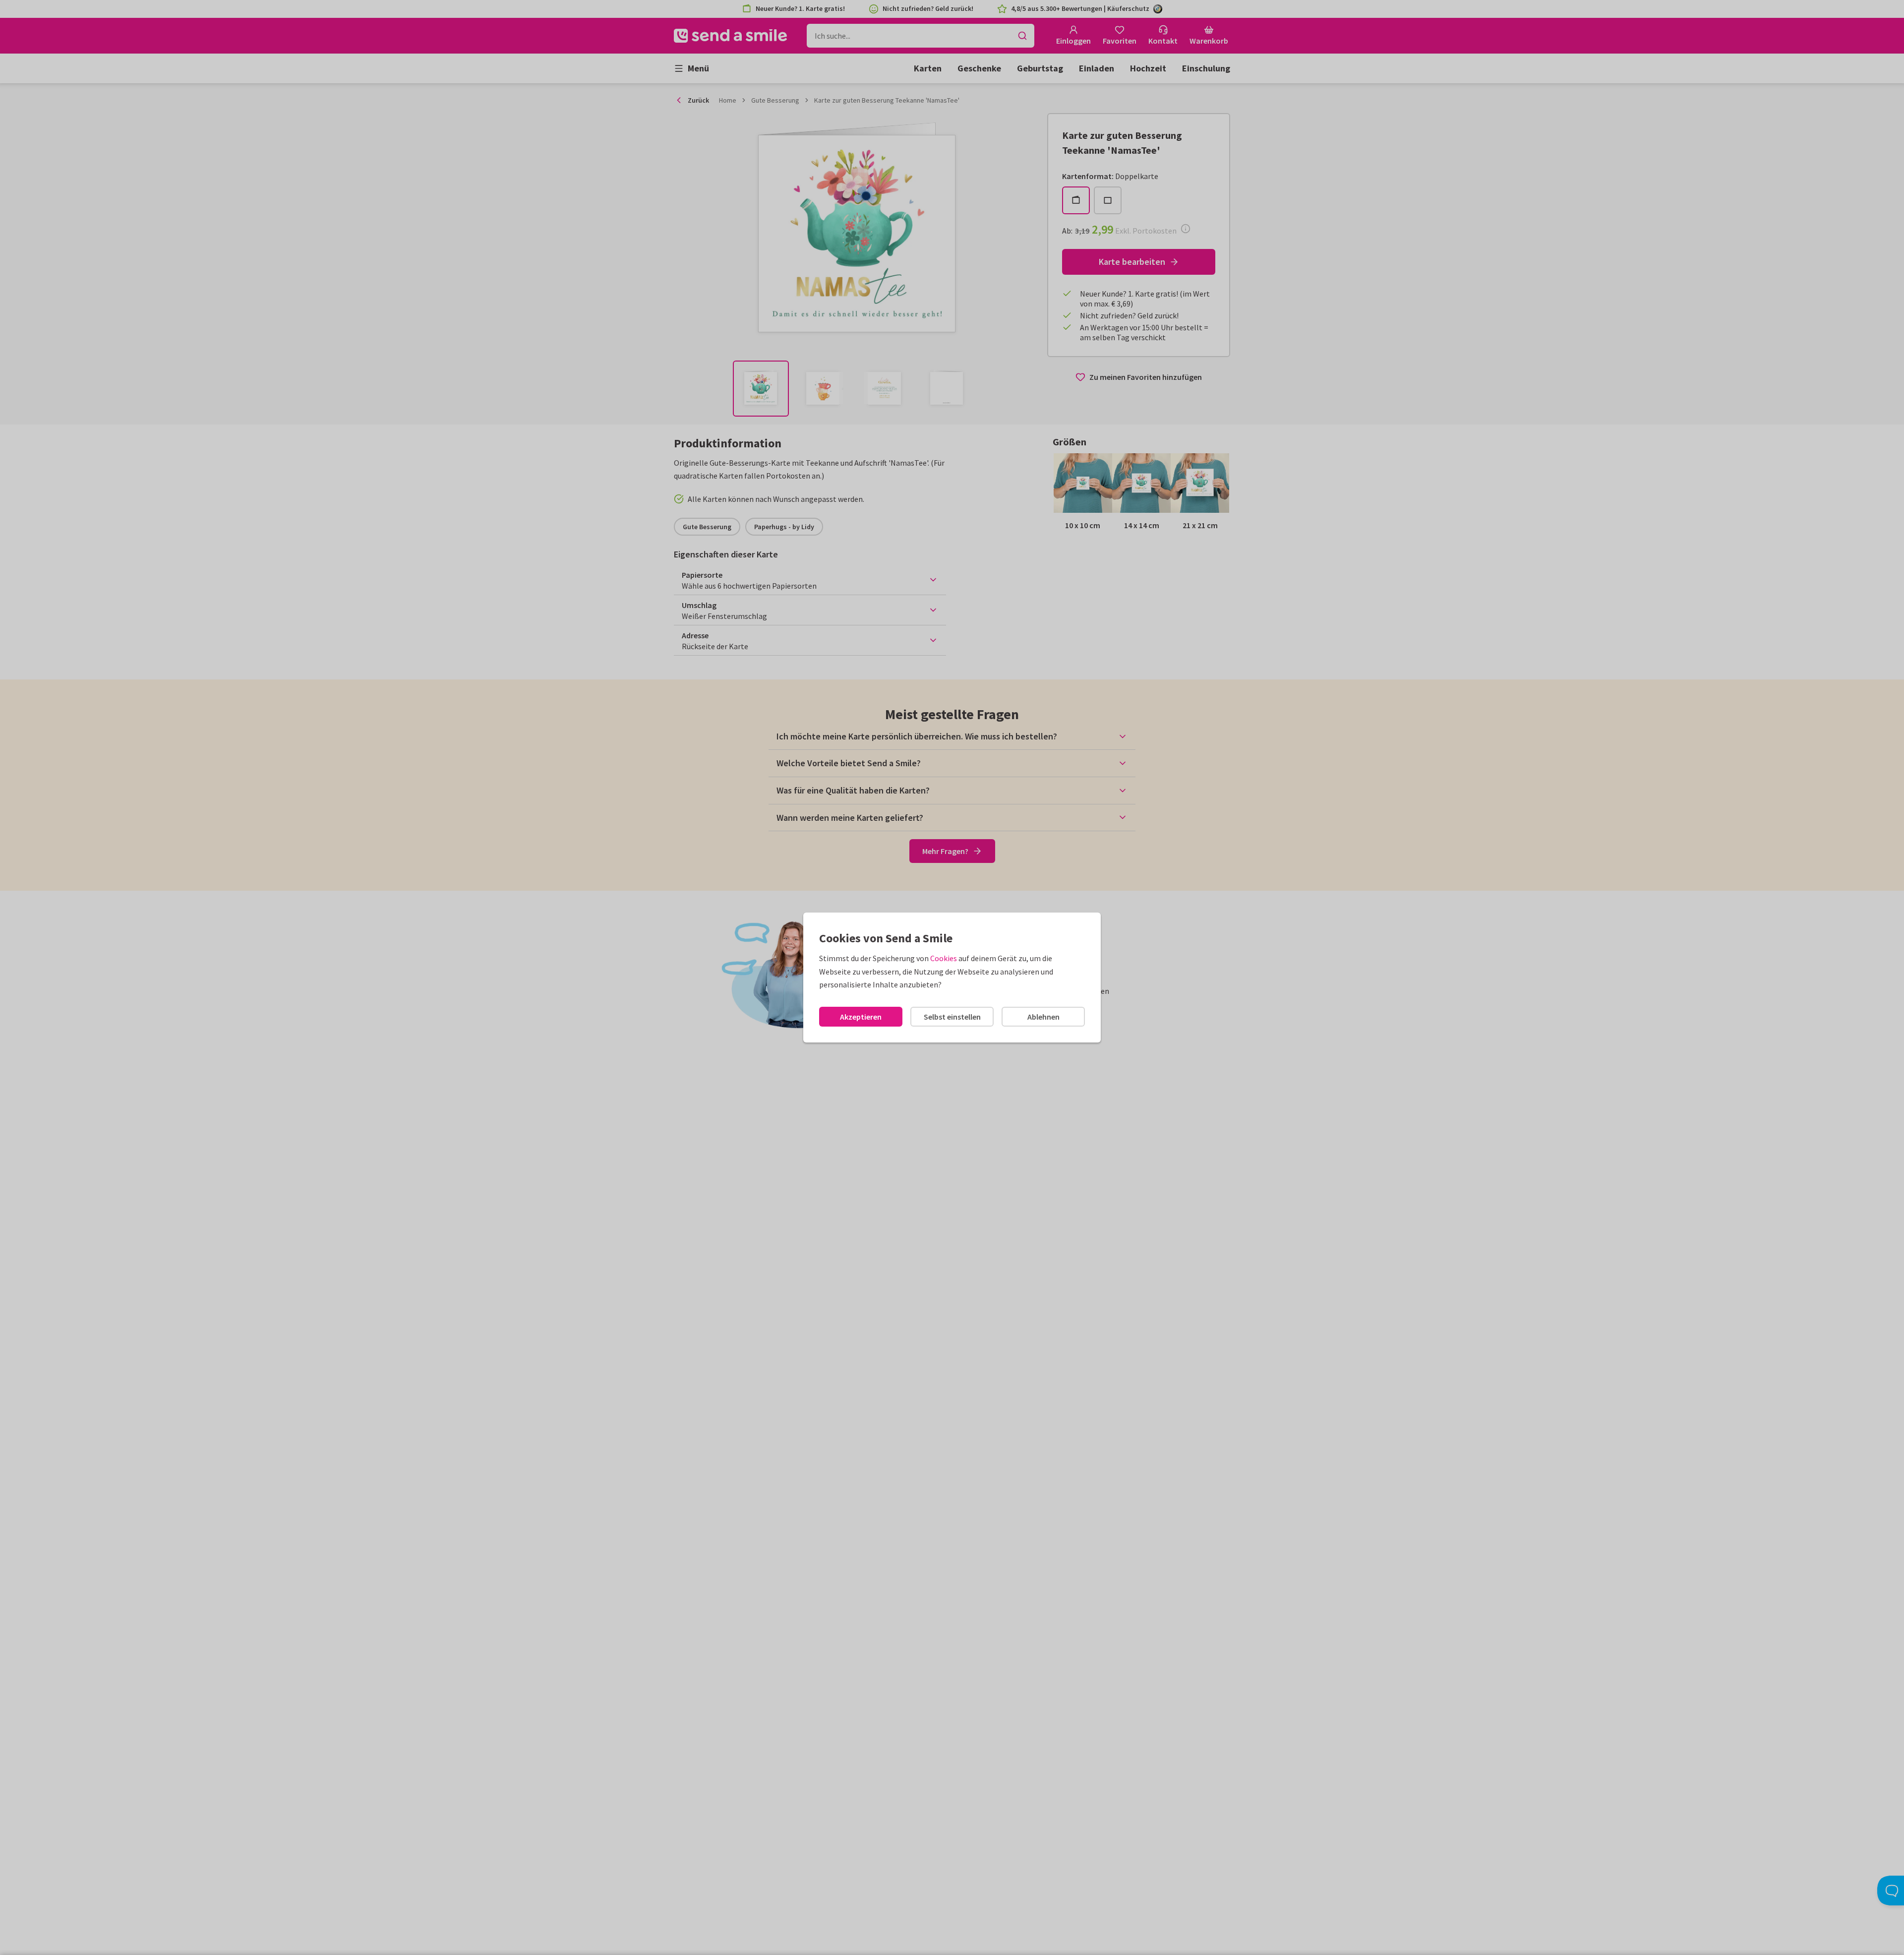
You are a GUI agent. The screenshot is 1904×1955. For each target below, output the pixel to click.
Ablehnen (1043, 1017)
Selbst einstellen (952, 1017)
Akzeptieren (861, 1017)
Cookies (944, 958)
